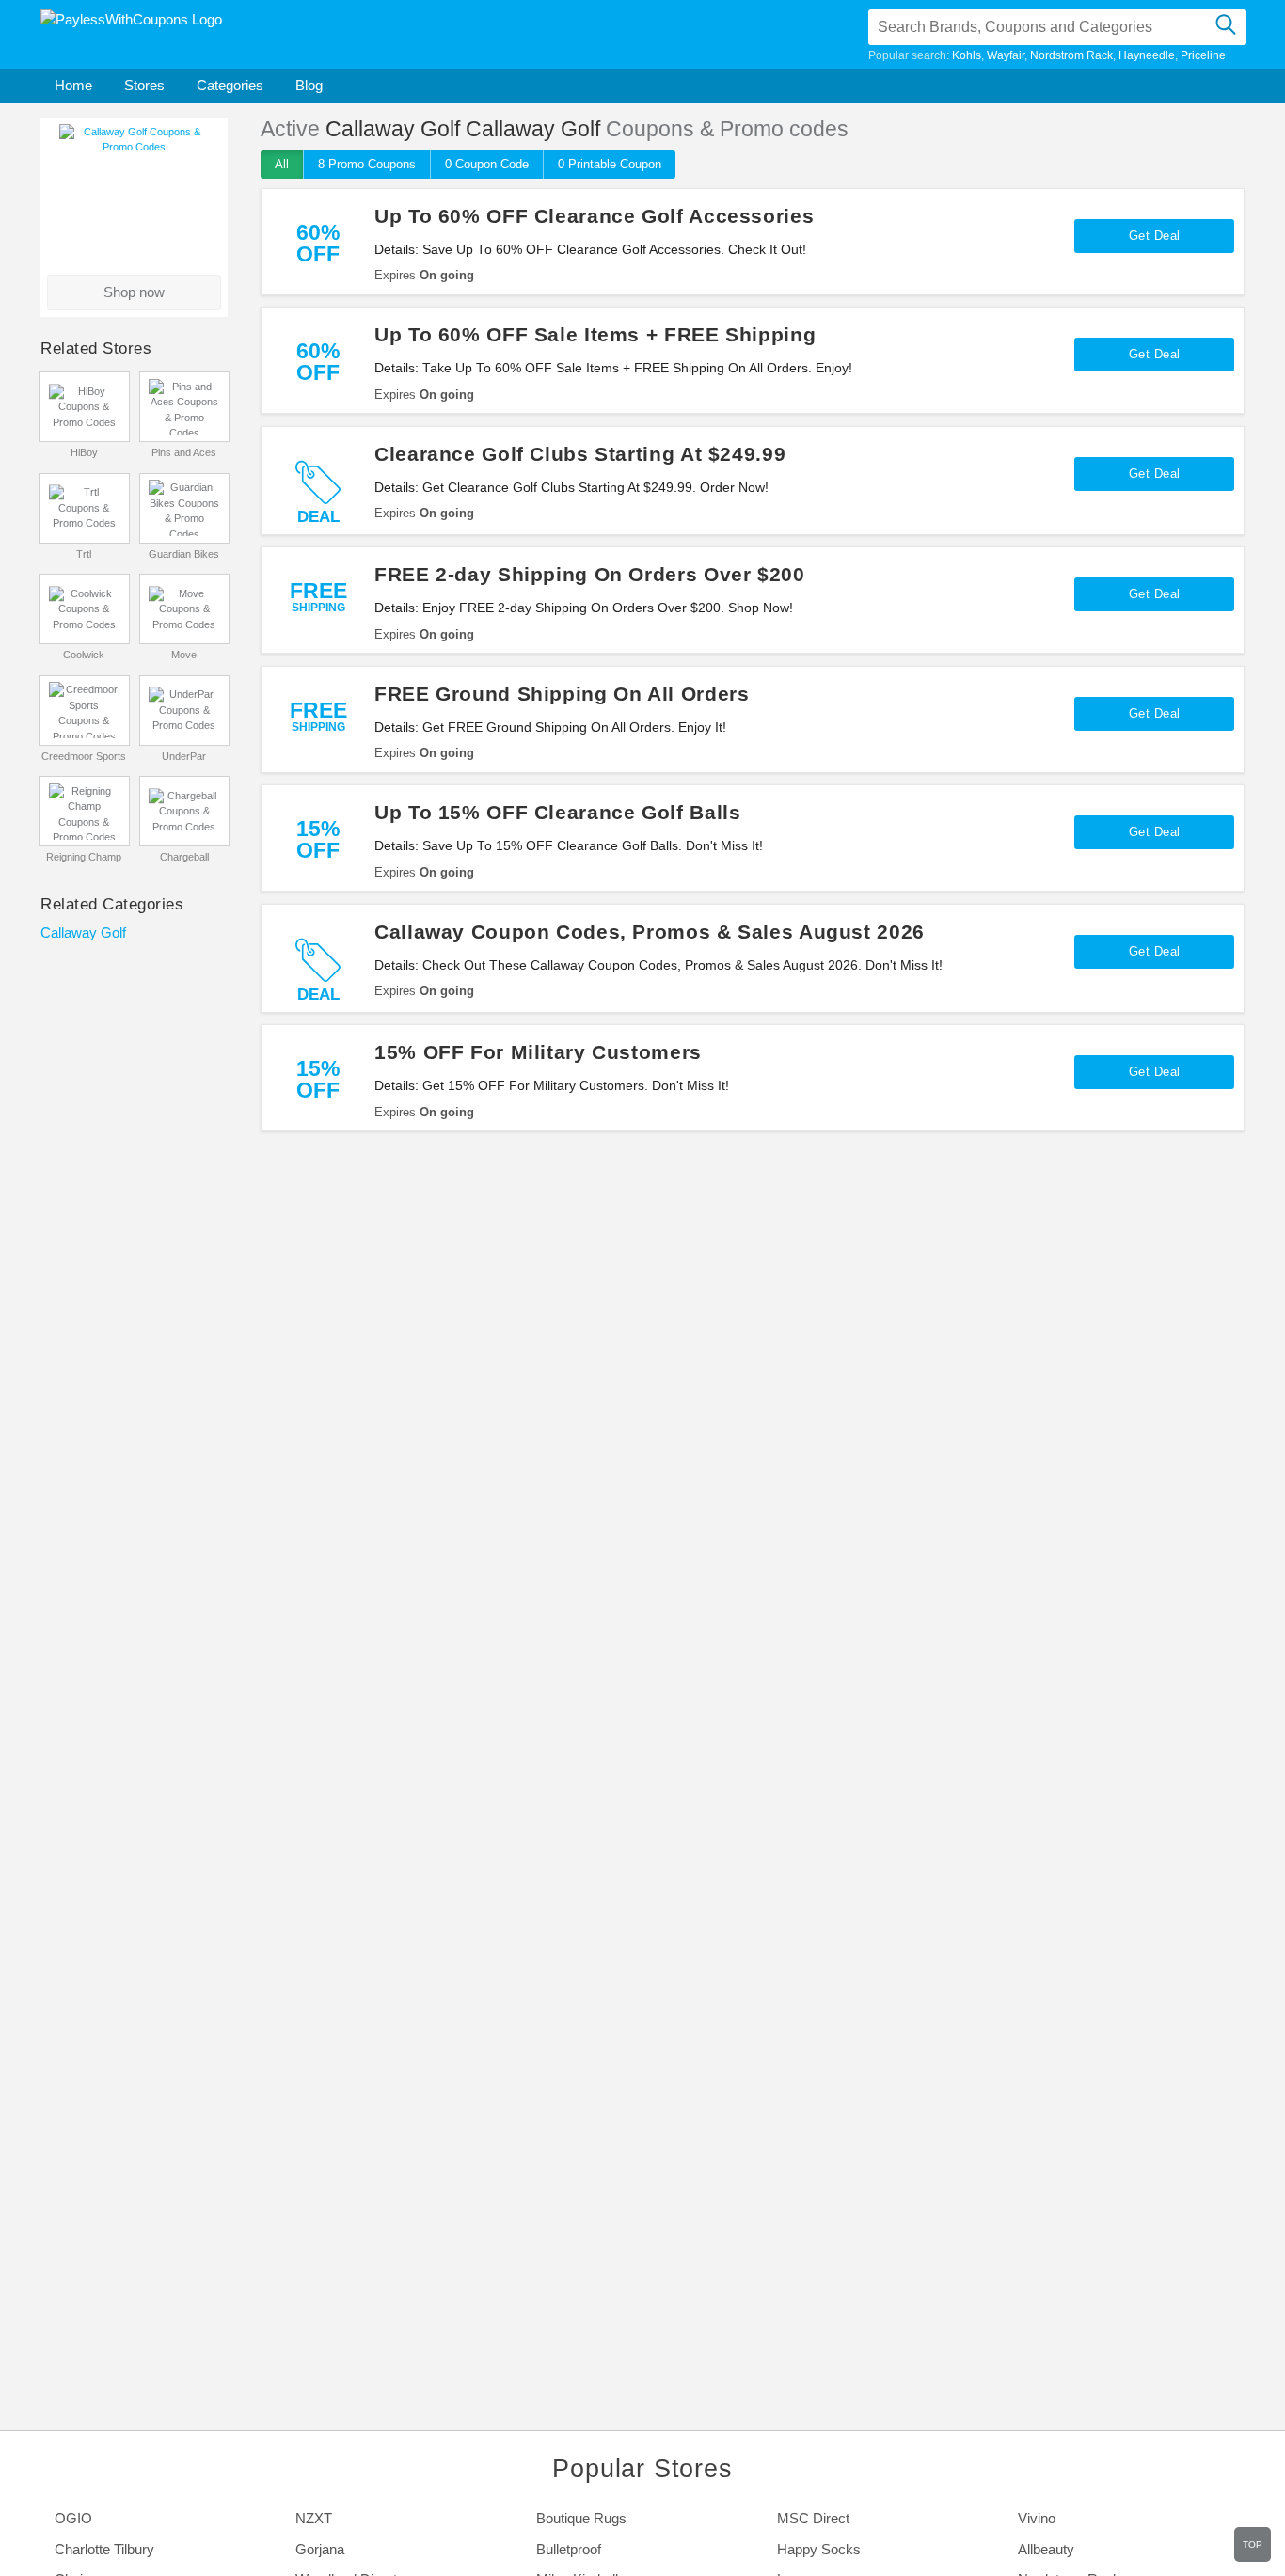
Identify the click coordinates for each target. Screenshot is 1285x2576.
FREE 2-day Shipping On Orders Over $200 (590, 574)
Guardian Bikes (184, 554)
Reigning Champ (84, 857)
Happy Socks (819, 2549)
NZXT (314, 2518)
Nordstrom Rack (1071, 55)
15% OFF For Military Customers (538, 1052)
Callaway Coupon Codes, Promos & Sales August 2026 (650, 932)
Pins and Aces (184, 452)
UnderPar (184, 756)
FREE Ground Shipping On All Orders (562, 694)
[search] (1225, 27)
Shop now (134, 292)
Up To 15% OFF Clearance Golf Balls (557, 812)
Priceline (1203, 55)
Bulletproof (569, 2549)
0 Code (487, 164)
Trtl (84, 554)
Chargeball (184, 857)
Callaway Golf (83, 932)
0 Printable (610, 164)
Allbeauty (1046, 2549)
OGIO (73, 2518)
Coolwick (84, 655)
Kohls (967, 55)
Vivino (1037, 2518)
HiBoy (84, 452)
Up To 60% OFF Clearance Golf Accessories (594, 216)
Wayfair (1006, 55)
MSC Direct (813, 2518)
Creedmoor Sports (84, 756)
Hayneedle (1147, 55)
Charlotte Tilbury (104, 2549)
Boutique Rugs (581, 2518)
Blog (309, 85)
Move (184, 655)
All (282, 164)
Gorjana (320, 2549)
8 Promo (367, 164)
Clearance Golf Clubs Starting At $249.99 (580, 454)
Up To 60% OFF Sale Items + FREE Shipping (595, 334)
